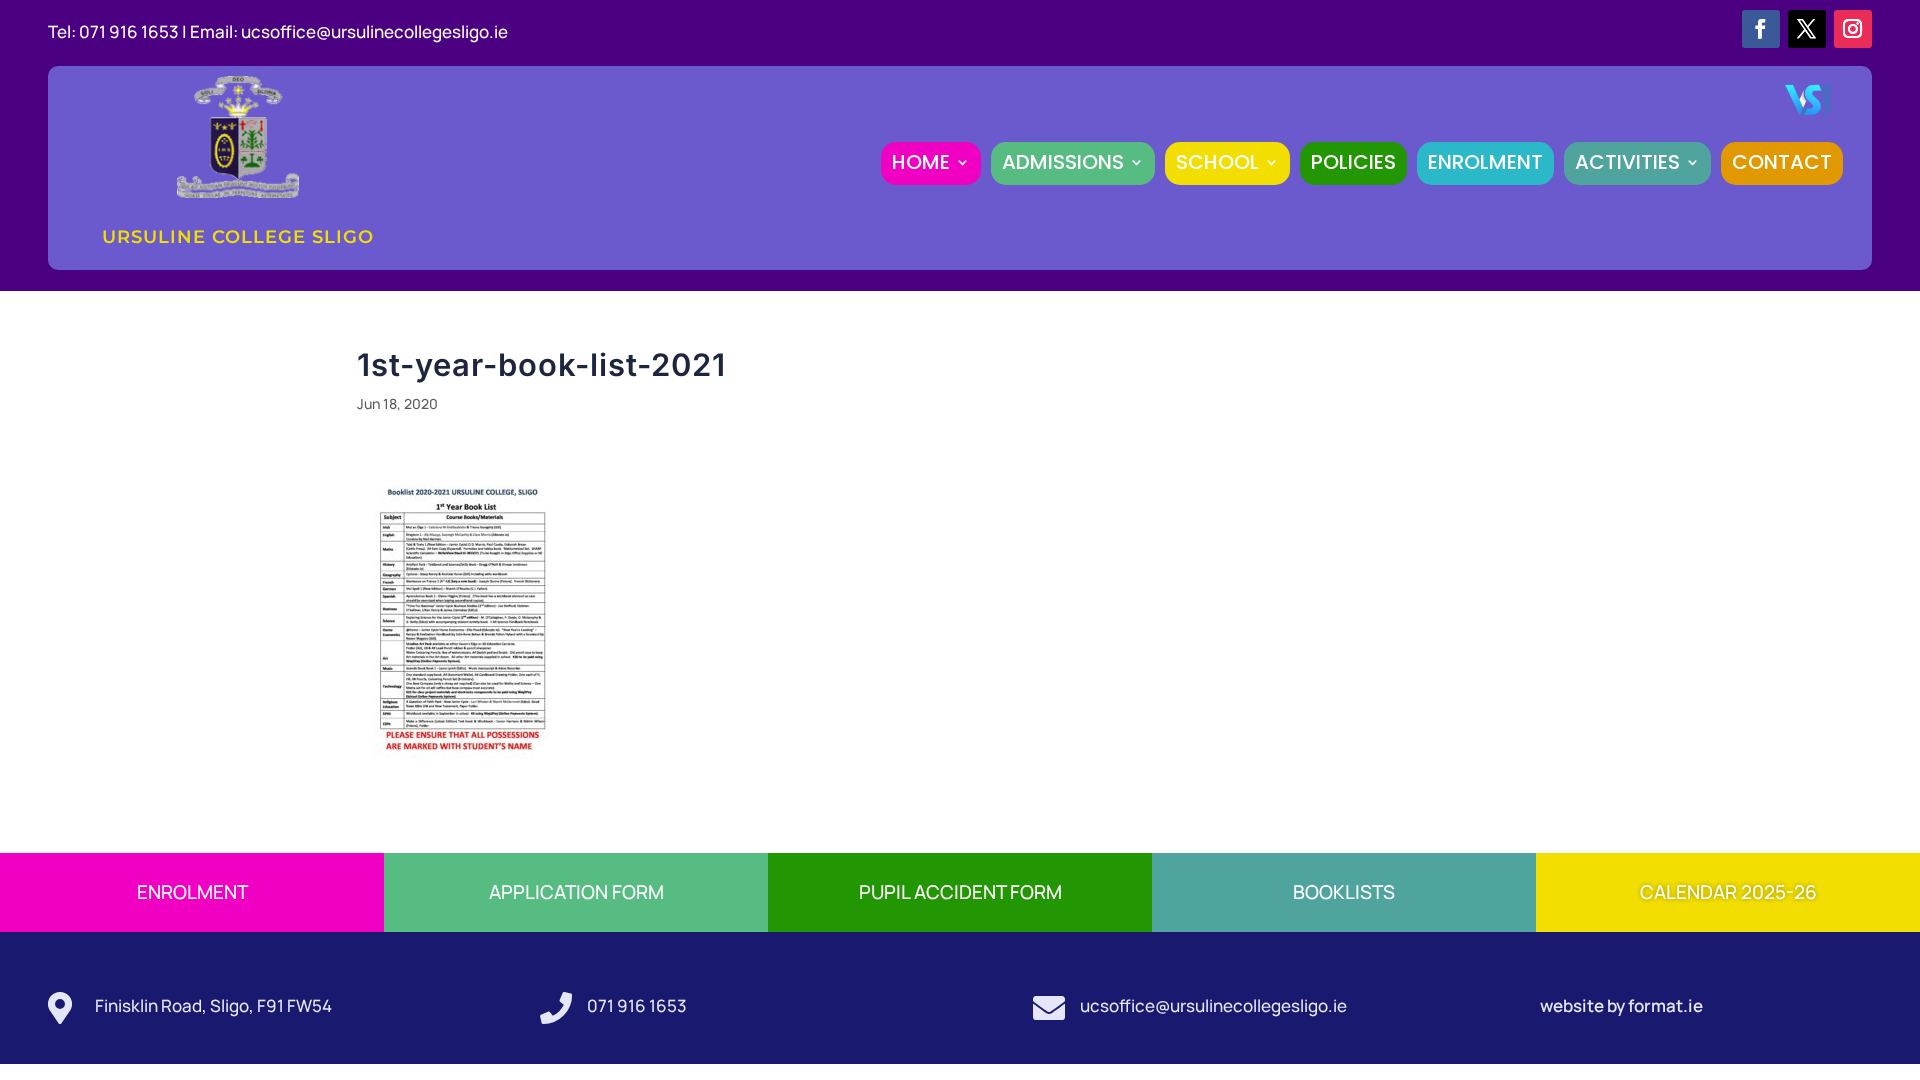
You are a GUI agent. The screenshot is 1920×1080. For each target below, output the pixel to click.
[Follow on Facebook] (1761, 29)
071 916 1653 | (134, 31)
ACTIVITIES (1627, 162)
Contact (1782, 162)
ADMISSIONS (1063, 162)
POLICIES (1353, 162)
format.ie (1664, 1005)
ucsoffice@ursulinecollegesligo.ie (374, 31)
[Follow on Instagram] (1853, 29)
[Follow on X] (1807, 29)
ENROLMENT (1485, 162)
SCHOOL (1217, 162)
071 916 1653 (637, 1005)
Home (921, 162)
